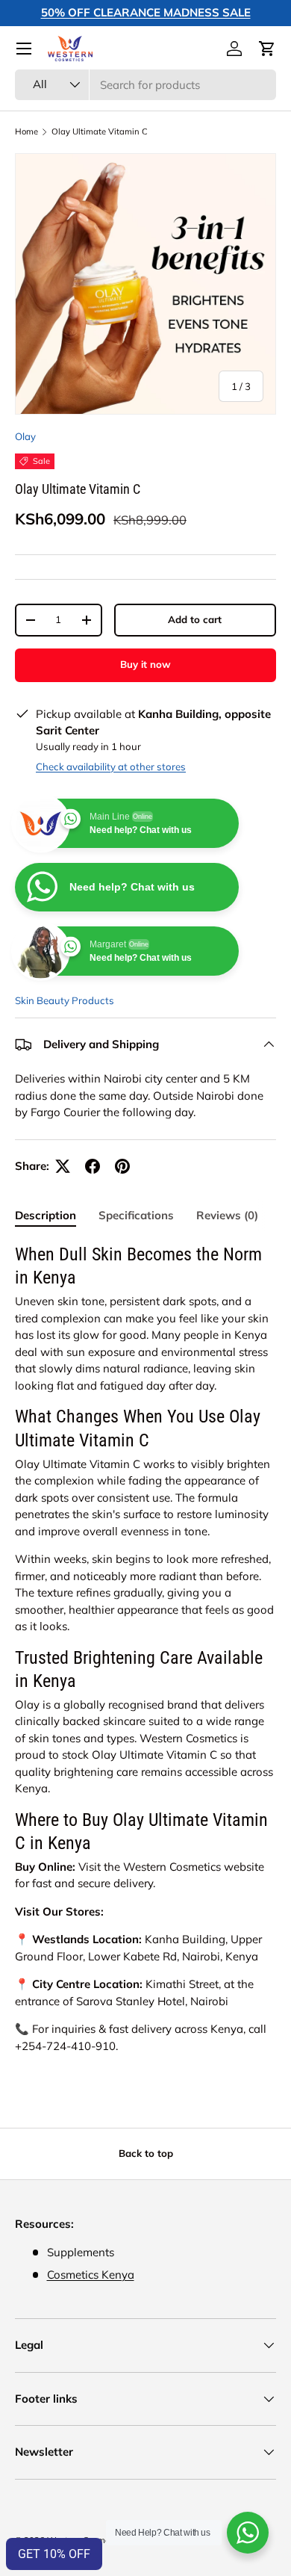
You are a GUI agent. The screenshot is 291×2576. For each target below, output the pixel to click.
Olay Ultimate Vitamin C (100, 132)
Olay (25, 436)
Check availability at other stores (111, 767)
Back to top (146, 2153)
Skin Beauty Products (65, 1000)
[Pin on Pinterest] (122, 1166)
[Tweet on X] (63, 1166)
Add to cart (195, 619)
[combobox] (145, 85)
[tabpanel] (145, 1649)
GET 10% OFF (54, 2554)
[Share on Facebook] (93, 1166)
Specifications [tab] (136, 1215)
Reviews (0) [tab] (227, 1215)
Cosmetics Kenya (91, 2275)
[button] (267, 49)
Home (26, 132)
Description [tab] (46, 1215)
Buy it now (145, 664)
